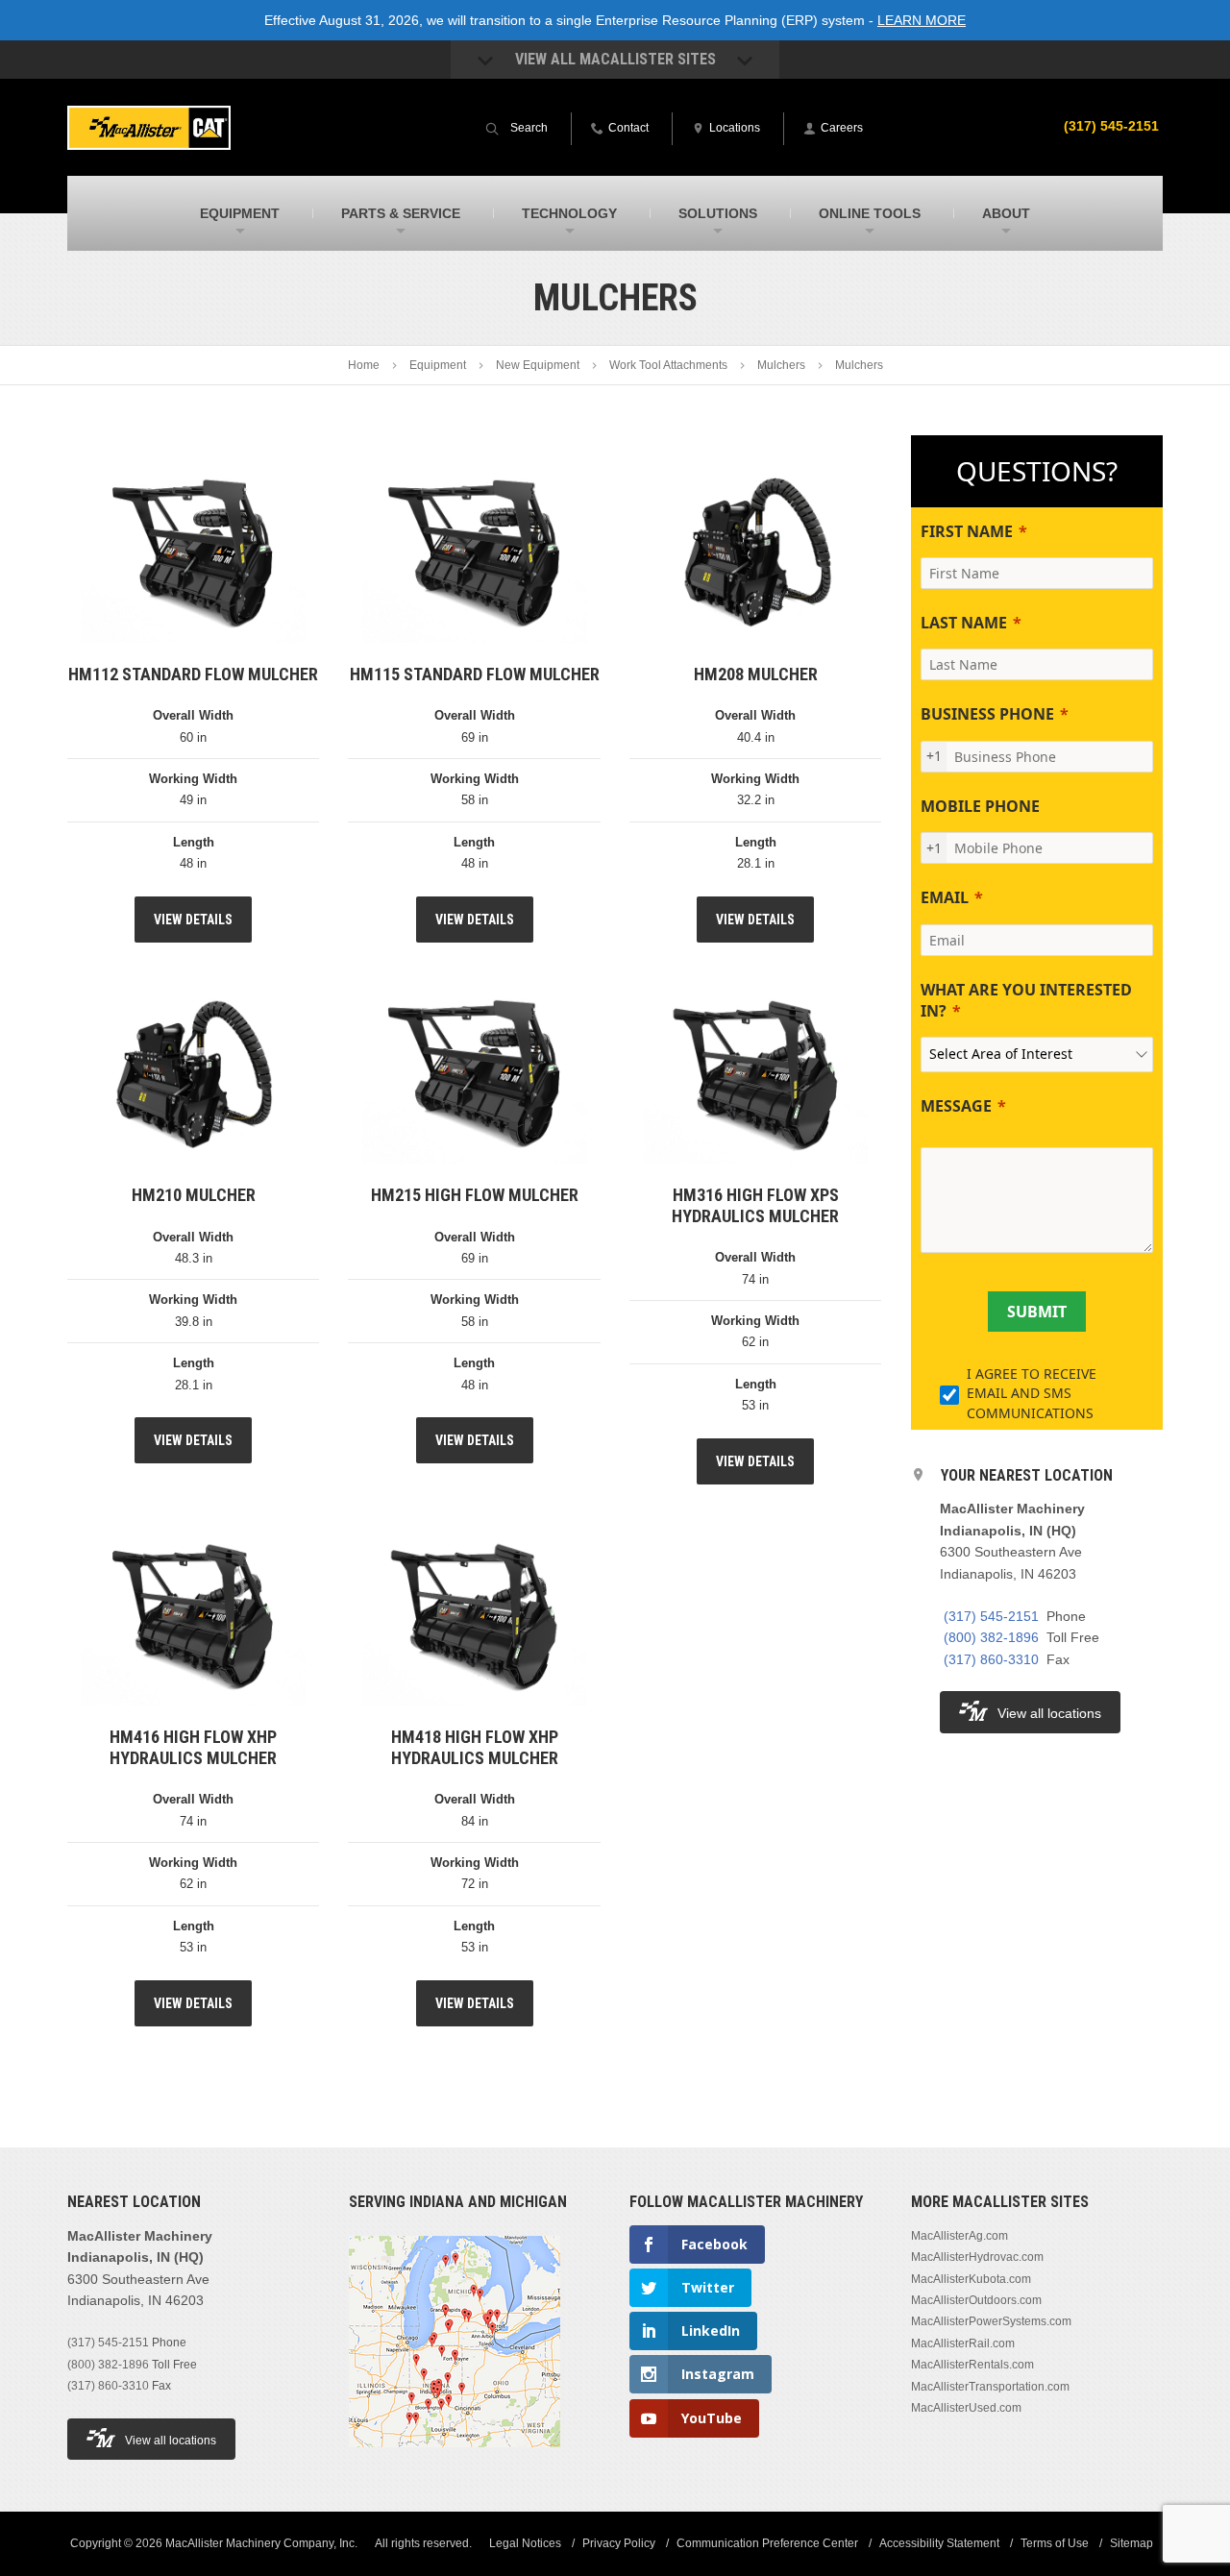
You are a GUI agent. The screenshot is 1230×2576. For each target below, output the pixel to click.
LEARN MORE (922, 20)
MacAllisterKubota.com (971, 2279)
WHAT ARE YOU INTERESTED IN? (1026, 1000)
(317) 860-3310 (991, 1659)
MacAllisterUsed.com (966, 2408)
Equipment (438, 365)
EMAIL (945, 897)
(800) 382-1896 (991, 1637)
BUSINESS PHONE (987, 714)
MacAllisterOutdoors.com (976, 2300)
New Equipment (538, 365)
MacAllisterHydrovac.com (977, 2257)
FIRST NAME (967, 531)
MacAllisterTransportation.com (990, 2387)
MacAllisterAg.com (959, 2236)
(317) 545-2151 (1111, 126)
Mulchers (781, 365)
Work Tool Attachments (668, 365)
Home (364, 365)
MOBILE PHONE (980, 806)
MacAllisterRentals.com (972, 2365)
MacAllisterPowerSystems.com (991, 2321)
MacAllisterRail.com (963, 2343)
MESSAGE (956, 1106)
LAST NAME (964, 623)
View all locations (1049, 1713)
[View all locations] (455, 2459)
